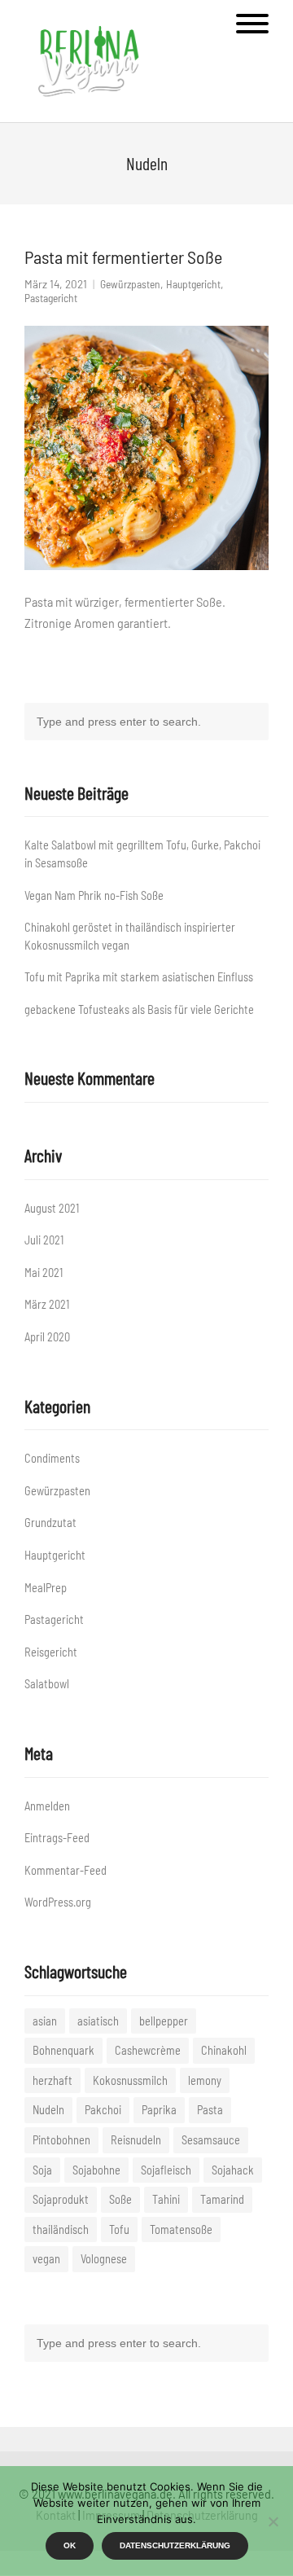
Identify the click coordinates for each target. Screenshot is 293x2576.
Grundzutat (50, 1523)
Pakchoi (103, 2110)
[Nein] (273, 2521)
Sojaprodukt (61, 2199)
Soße (120, 2199)
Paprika (159, 2110)
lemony (205, 2080)
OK (70, 2545)
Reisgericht (51, 1652)
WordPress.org (58, 1902)
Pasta (210, 2110)
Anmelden (47, 1806)
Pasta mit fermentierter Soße (123, 257)
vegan (46, 2259)
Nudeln (48, 2110)
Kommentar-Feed (66, 1870)
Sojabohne (96, 2170)
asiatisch (98, 2021)
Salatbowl (47, 1684)
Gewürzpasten (130, 284)
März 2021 (47, 1304)
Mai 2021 (44, 1273)
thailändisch (61, 2229)
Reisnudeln (136, 2140)
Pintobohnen (61, 2140)
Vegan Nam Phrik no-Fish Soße (94, 895)
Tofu (119, 2229)
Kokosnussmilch (130, 2080)
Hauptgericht (193, 284)
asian (45, 2021)
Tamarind (222, 2199)
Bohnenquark (63, 2050)
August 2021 (52, 1208)
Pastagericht (51, 298)
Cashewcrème (148, 2050)
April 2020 (47, 1337)
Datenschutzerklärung (175, 2545)
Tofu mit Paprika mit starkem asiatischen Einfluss (139, 977)
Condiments (52, 1458)
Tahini (166, 2199)
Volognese (104, 2259)
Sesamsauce (211, 2140)
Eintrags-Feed (57, 1838)
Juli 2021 (44, 1240)
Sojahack (233, 2170)
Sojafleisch (166, 2170)
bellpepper (164, 2021)
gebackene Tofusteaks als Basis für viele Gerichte (139, 1009)
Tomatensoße (181, 2229)
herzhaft (52, 2080)
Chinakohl (224, 2050)
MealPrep (46, 1588)
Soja (42, 2170)
